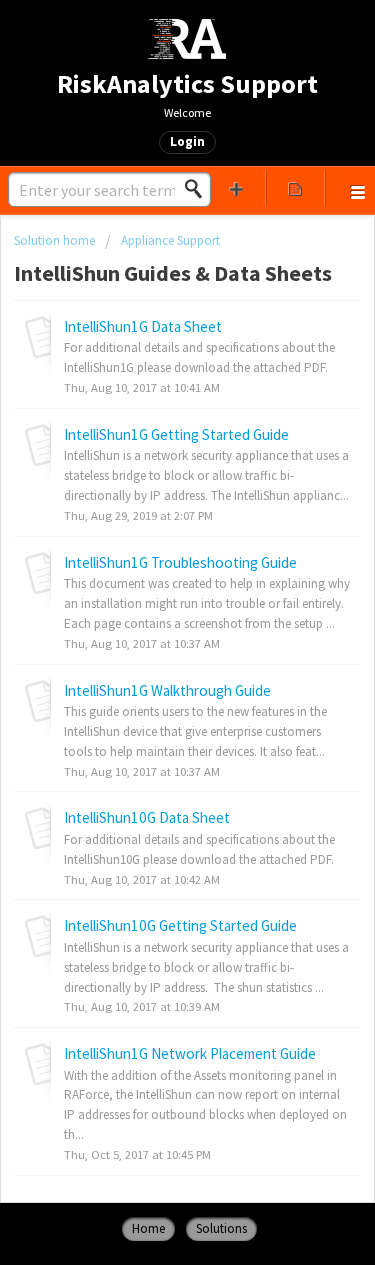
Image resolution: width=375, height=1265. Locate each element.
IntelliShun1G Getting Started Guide (176, 434)
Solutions (221, 1228)
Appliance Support (170, 240)
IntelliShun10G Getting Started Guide (180, 925)
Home (148, 1228)
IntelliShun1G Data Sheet (143, 326)
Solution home (56, 240)
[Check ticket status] (295, 188)
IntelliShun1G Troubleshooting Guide (180, 562)
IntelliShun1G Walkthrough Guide (167, 690)
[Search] (199, 189)
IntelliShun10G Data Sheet (147, 817)
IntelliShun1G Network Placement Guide (190, 1053)
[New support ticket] (237, 188)
